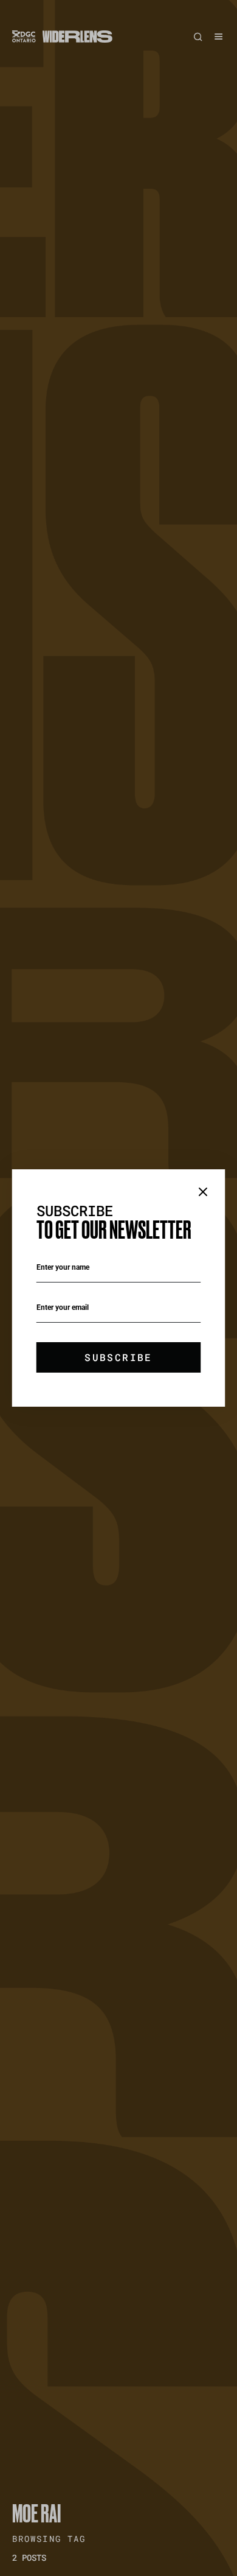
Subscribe (118, 1357)
